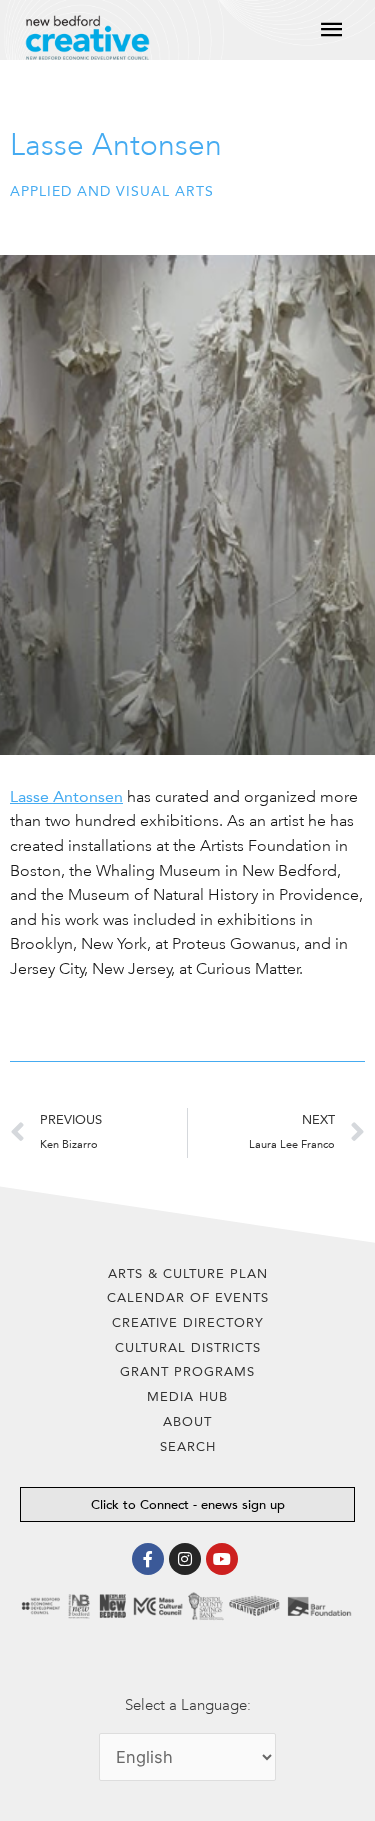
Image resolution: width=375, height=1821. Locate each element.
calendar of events (188, 1297)
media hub (187, 1396)
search (188, 1446)
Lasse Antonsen (66, 796)
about (187, 1421)
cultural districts (188, 1347)
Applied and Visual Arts (112, 191)
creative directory (188, 1322)
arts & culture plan (188, 1273)
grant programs (187, 1371)
